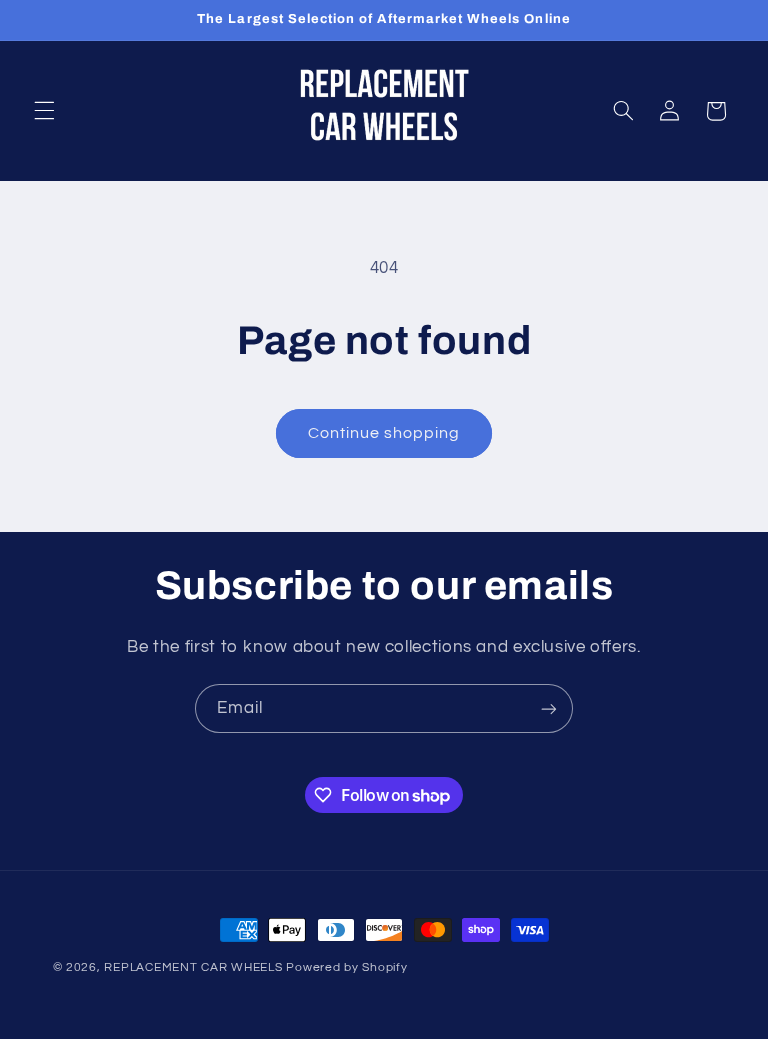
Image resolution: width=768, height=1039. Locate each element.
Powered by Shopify (346, 967)
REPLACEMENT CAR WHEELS (193, 967)
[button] (44, 111)
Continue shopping (384, 433)
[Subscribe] (549, 708)
